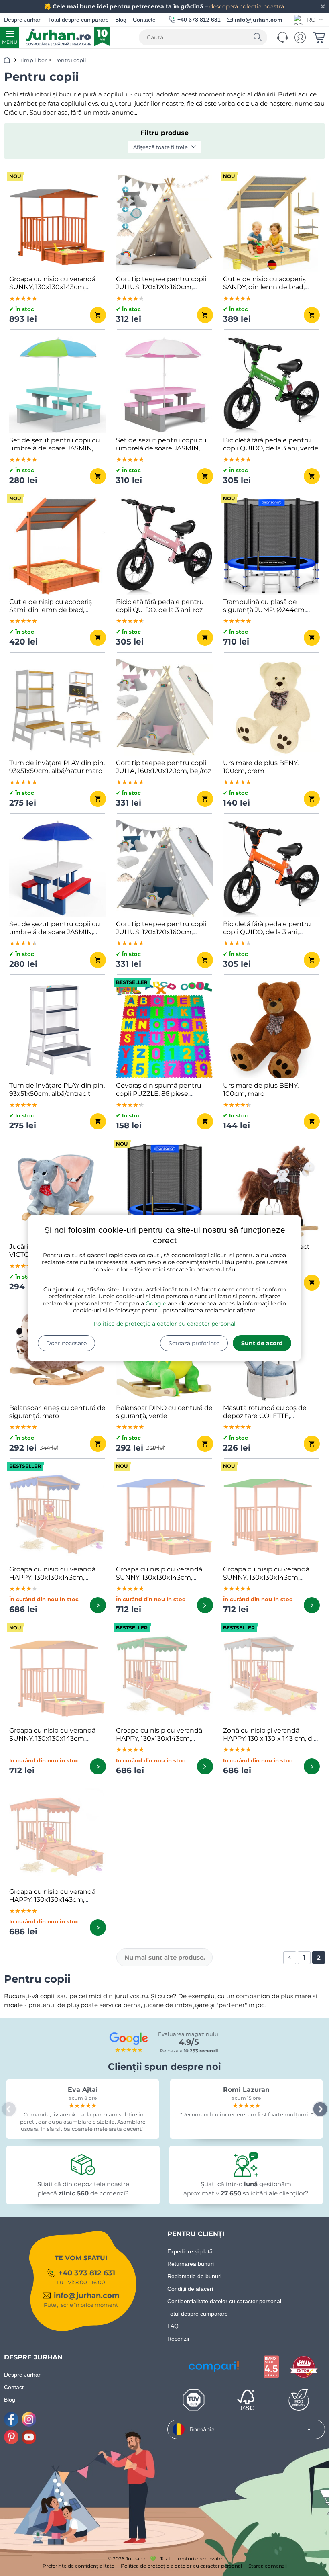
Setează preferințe (194, 1343)
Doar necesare (66, 1343)
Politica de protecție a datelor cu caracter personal (164, 1324)
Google (156, 1303)
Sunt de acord (262, 1343)
